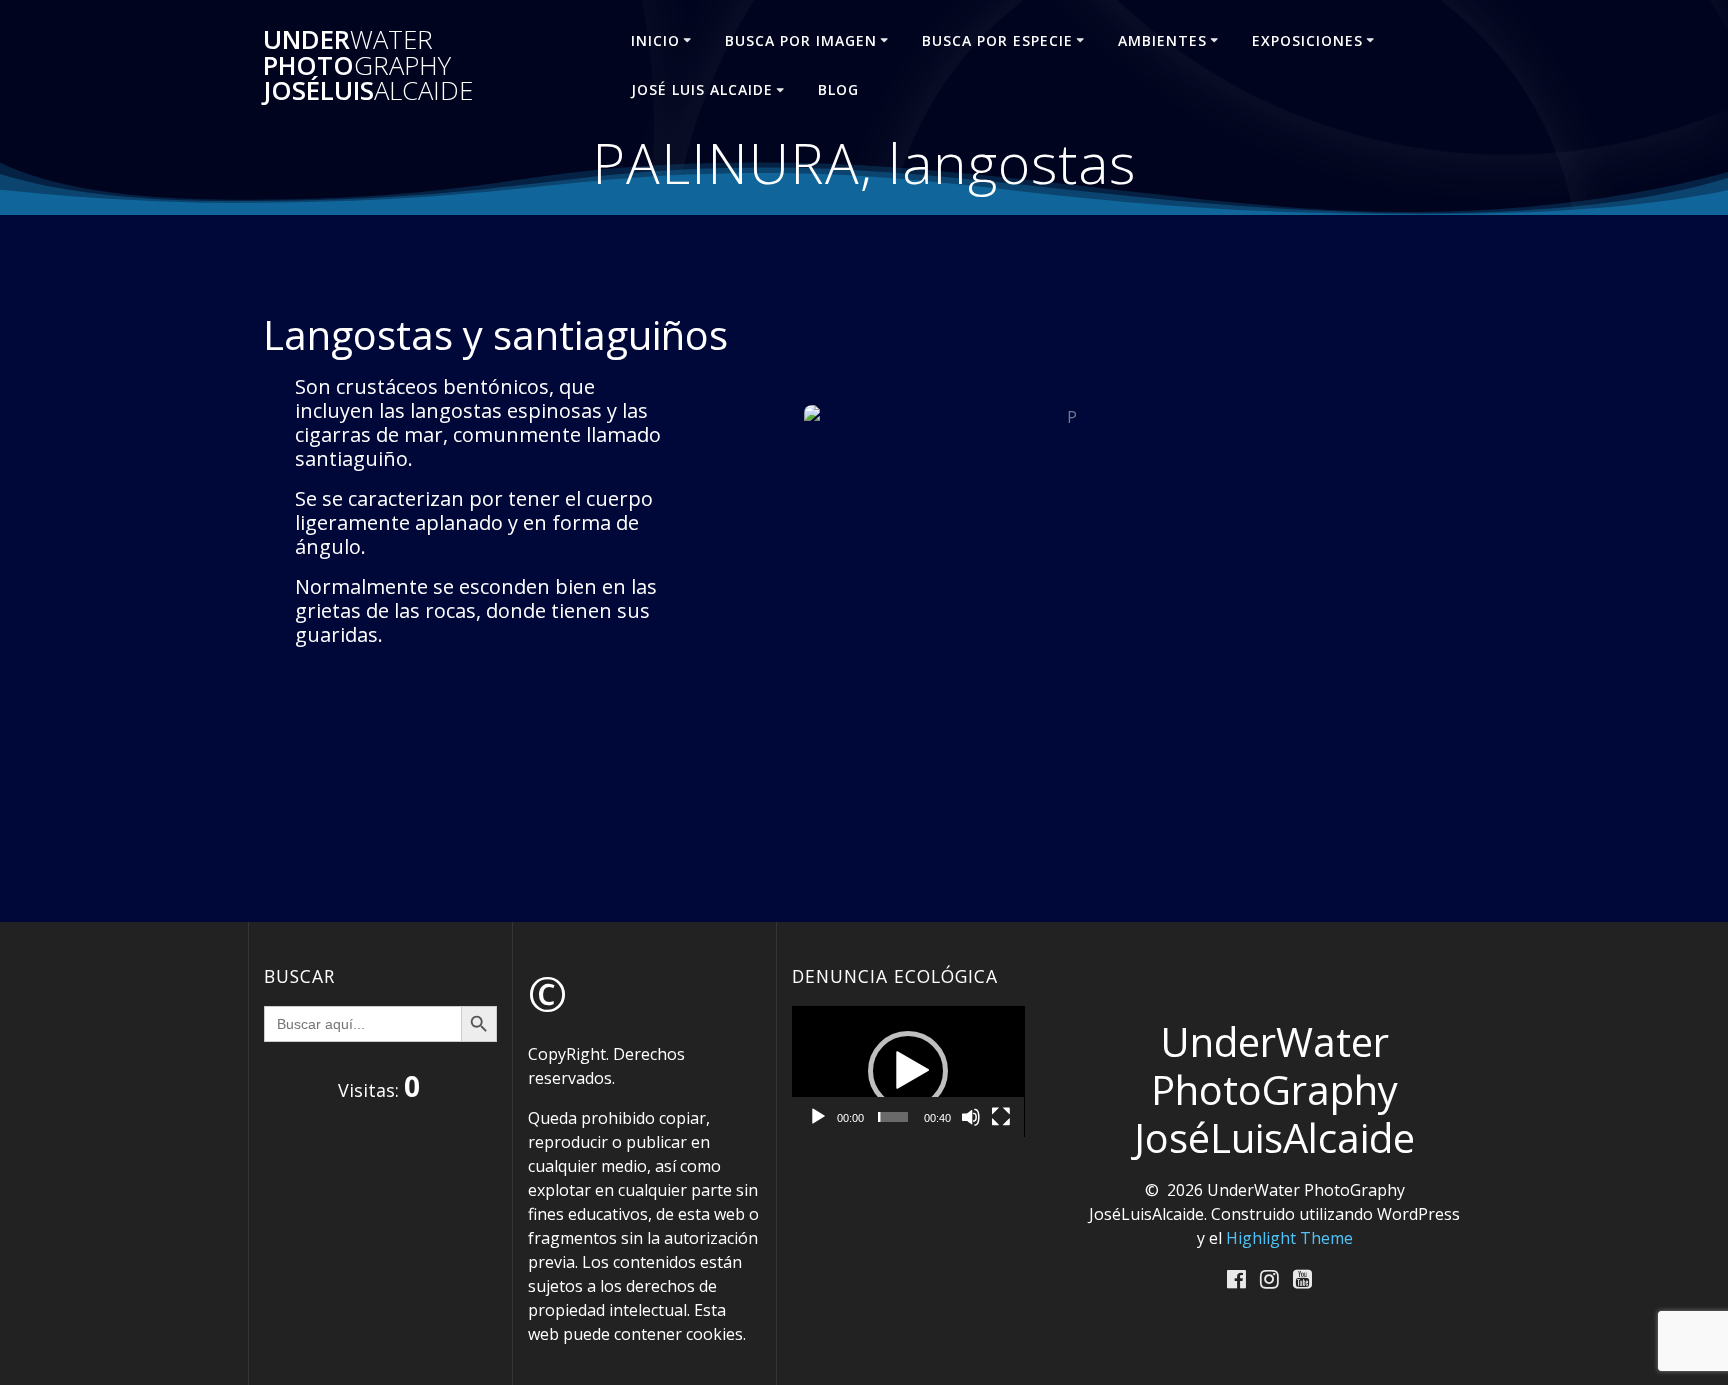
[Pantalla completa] (1001, 1117)
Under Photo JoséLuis (368, 65)
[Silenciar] (971, 1117)
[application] (908, 1071)
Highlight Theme (1289, 1238)
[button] (908, 1071)
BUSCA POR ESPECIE (997, 40)
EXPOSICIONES (1307, 40)
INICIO (655, 40)
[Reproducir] (818, 1117)
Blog (838, 89)
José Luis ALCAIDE (702, 89)
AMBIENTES (1162, 40)
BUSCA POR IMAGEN (801, 40)
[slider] (893, 1117)
